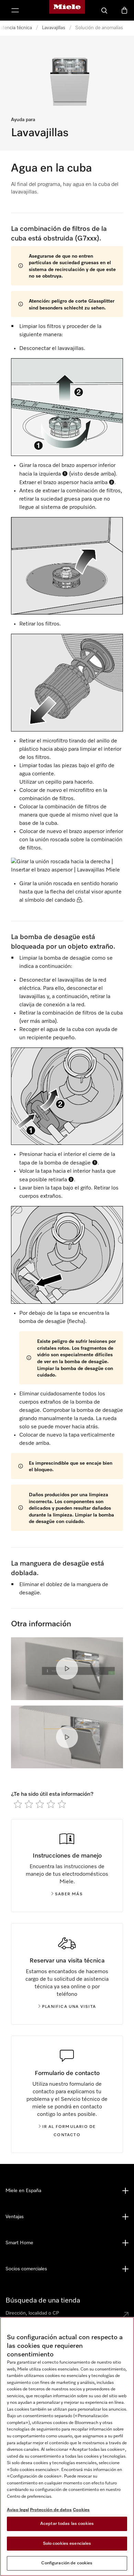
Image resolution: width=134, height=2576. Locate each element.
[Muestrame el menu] (15, 10)
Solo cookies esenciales (67, 2544)
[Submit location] (126, 2315)
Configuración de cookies (67, 2563)
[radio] (18, 1804)
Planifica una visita (69, 2007)
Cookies (81, 2510)
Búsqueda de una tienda (43, 2300)
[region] (67, 2446)
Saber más (69, 1894)
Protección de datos (51, 2510)
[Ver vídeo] (67, 1668)
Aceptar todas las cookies (67, 2524)
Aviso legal (18, 2510)
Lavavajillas (54, 28)
